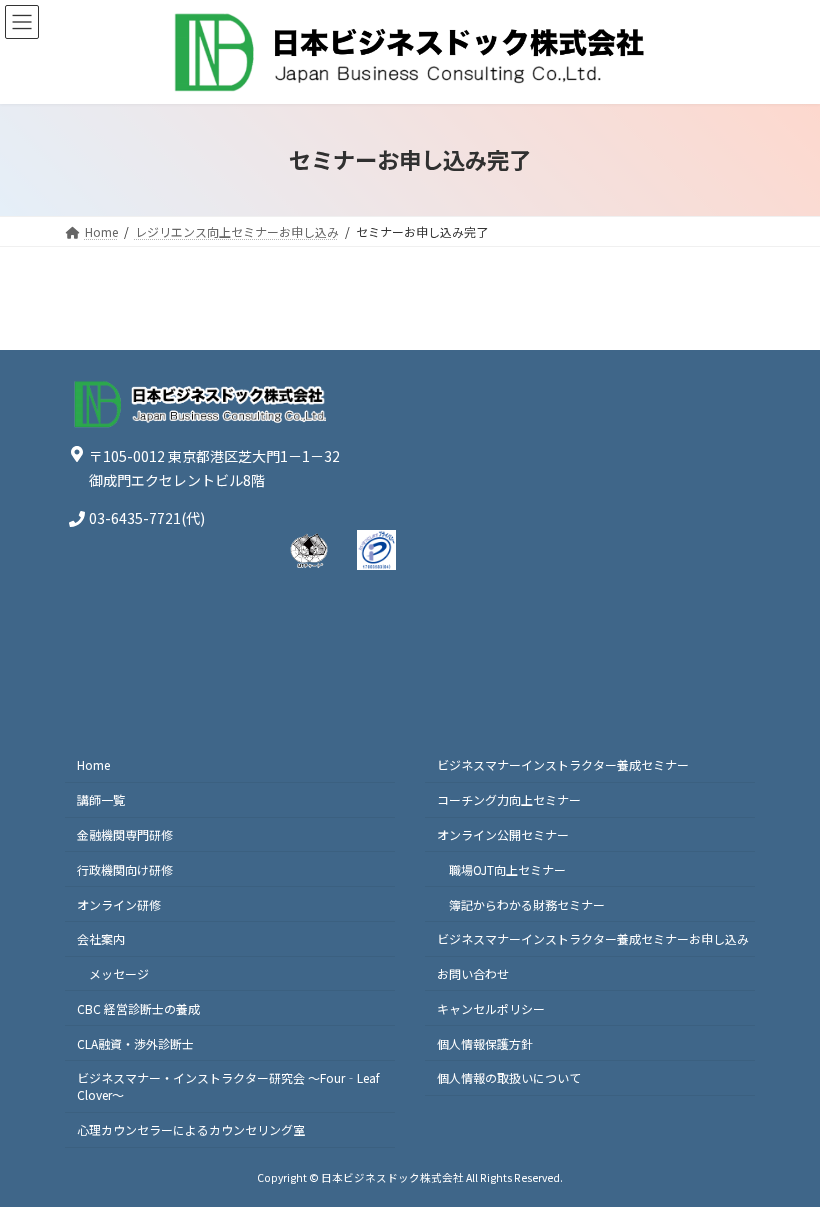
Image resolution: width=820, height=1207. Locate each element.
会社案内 (101, 938)
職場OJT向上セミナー (507, 869)
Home (93, 764)
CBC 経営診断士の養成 (138, 1008)
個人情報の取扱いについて (509, 1077)
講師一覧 (101, 799)
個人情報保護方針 (485, 1042)
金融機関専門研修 (125, 834)
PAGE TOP (782, 1152)
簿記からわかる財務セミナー (527, 903)
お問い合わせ (473, 973)
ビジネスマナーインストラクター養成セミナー (563, 764)
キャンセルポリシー (491, 1008)
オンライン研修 (119, 903)
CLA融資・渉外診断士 (135, 1042)
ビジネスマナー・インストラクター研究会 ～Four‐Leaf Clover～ (228, 1086)
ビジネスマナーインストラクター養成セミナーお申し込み (593, 938)
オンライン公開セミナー (503, 834)
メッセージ (119, 973)
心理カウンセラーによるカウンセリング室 (191, 1129)
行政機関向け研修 (125, 869)
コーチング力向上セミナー (509, 799)
